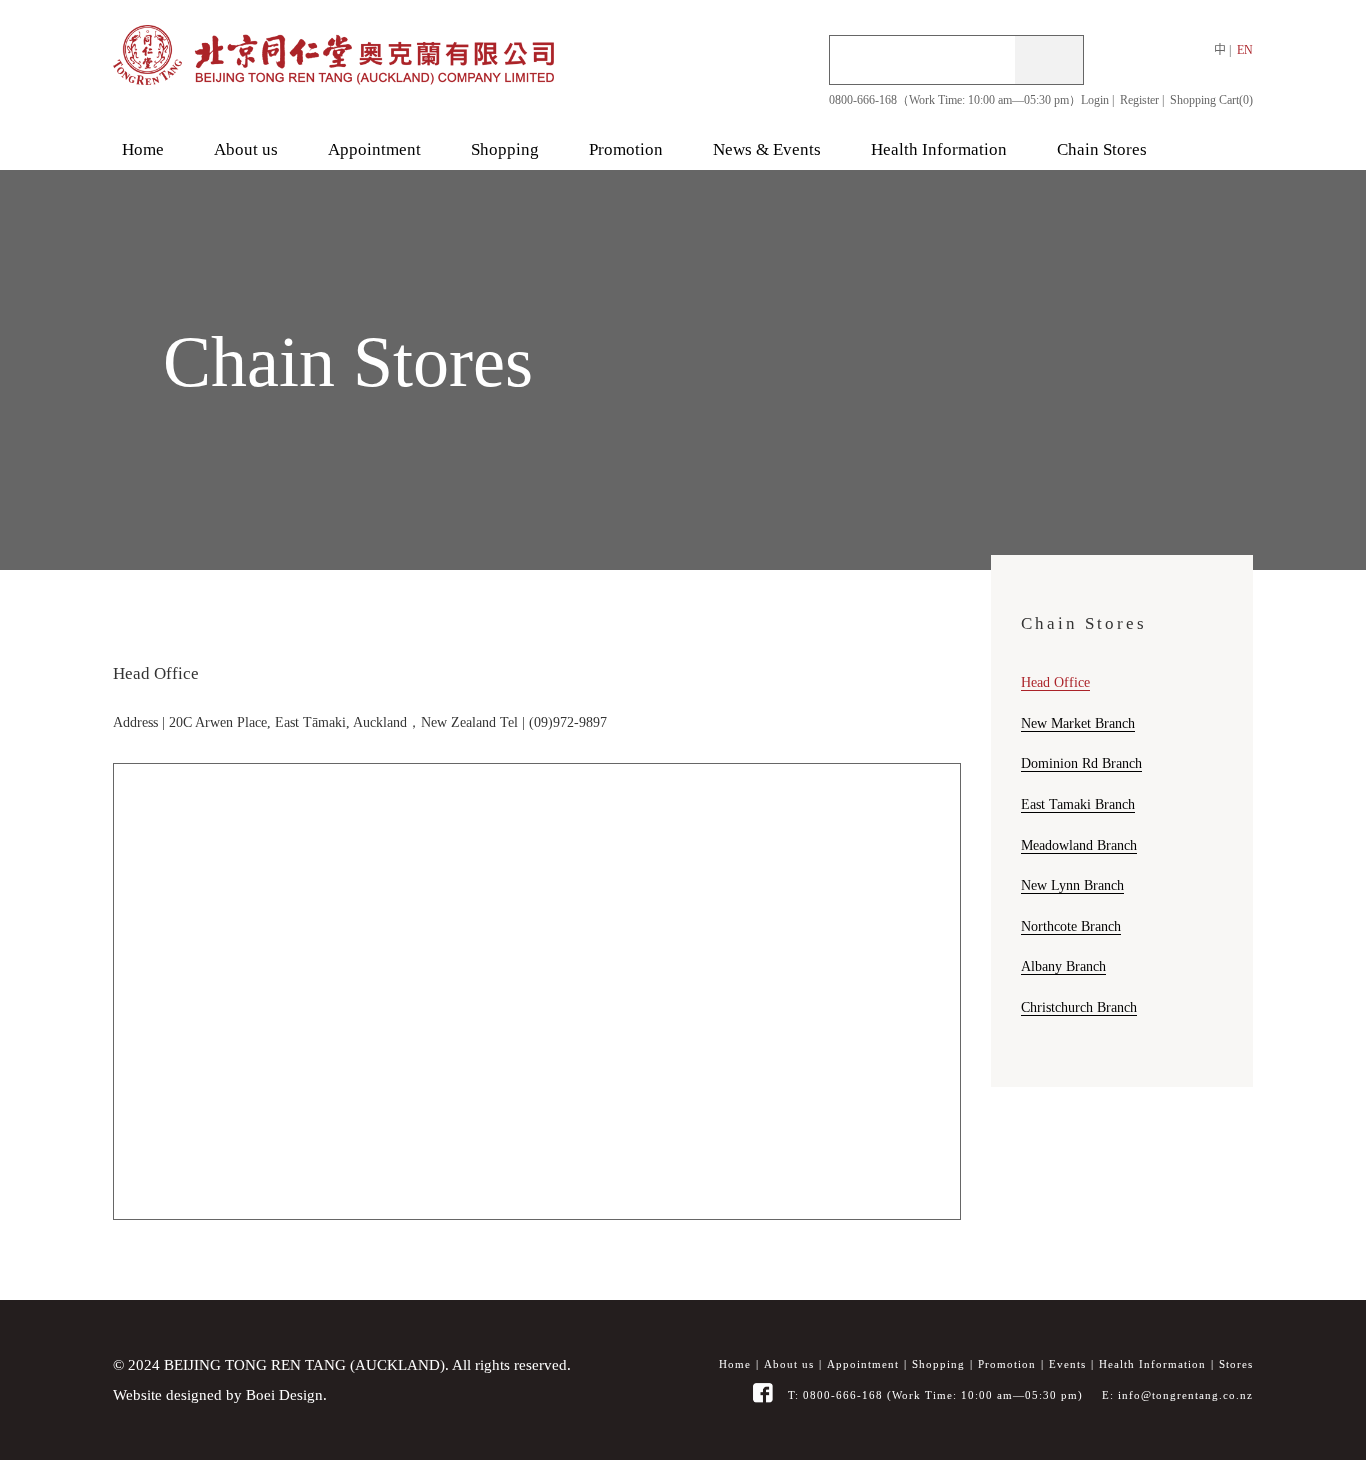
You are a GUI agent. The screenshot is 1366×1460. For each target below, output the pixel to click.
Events (1067, 1364)
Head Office (1055, 682)
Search (1049, 60)
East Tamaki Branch (1078, 804)
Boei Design (284, 1394)
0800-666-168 (843, 1395)
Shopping (938, 1364)
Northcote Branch (1071, 926)
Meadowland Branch (1079, 845)
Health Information (1152, 1364)
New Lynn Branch (1072, 885)
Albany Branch (1063, 966)
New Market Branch (1078, 723)
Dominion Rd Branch (1081, 763)
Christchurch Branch (1079, 1007)
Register (1139, 100)
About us (789, 1364)
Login (1095, 100)
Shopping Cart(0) (1211, 100)
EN (1245, 50)
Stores (1236, 1364)
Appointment (863, 1364)
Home (735, 1364)
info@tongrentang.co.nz (1185, 1395)
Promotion (1007, 1364)
